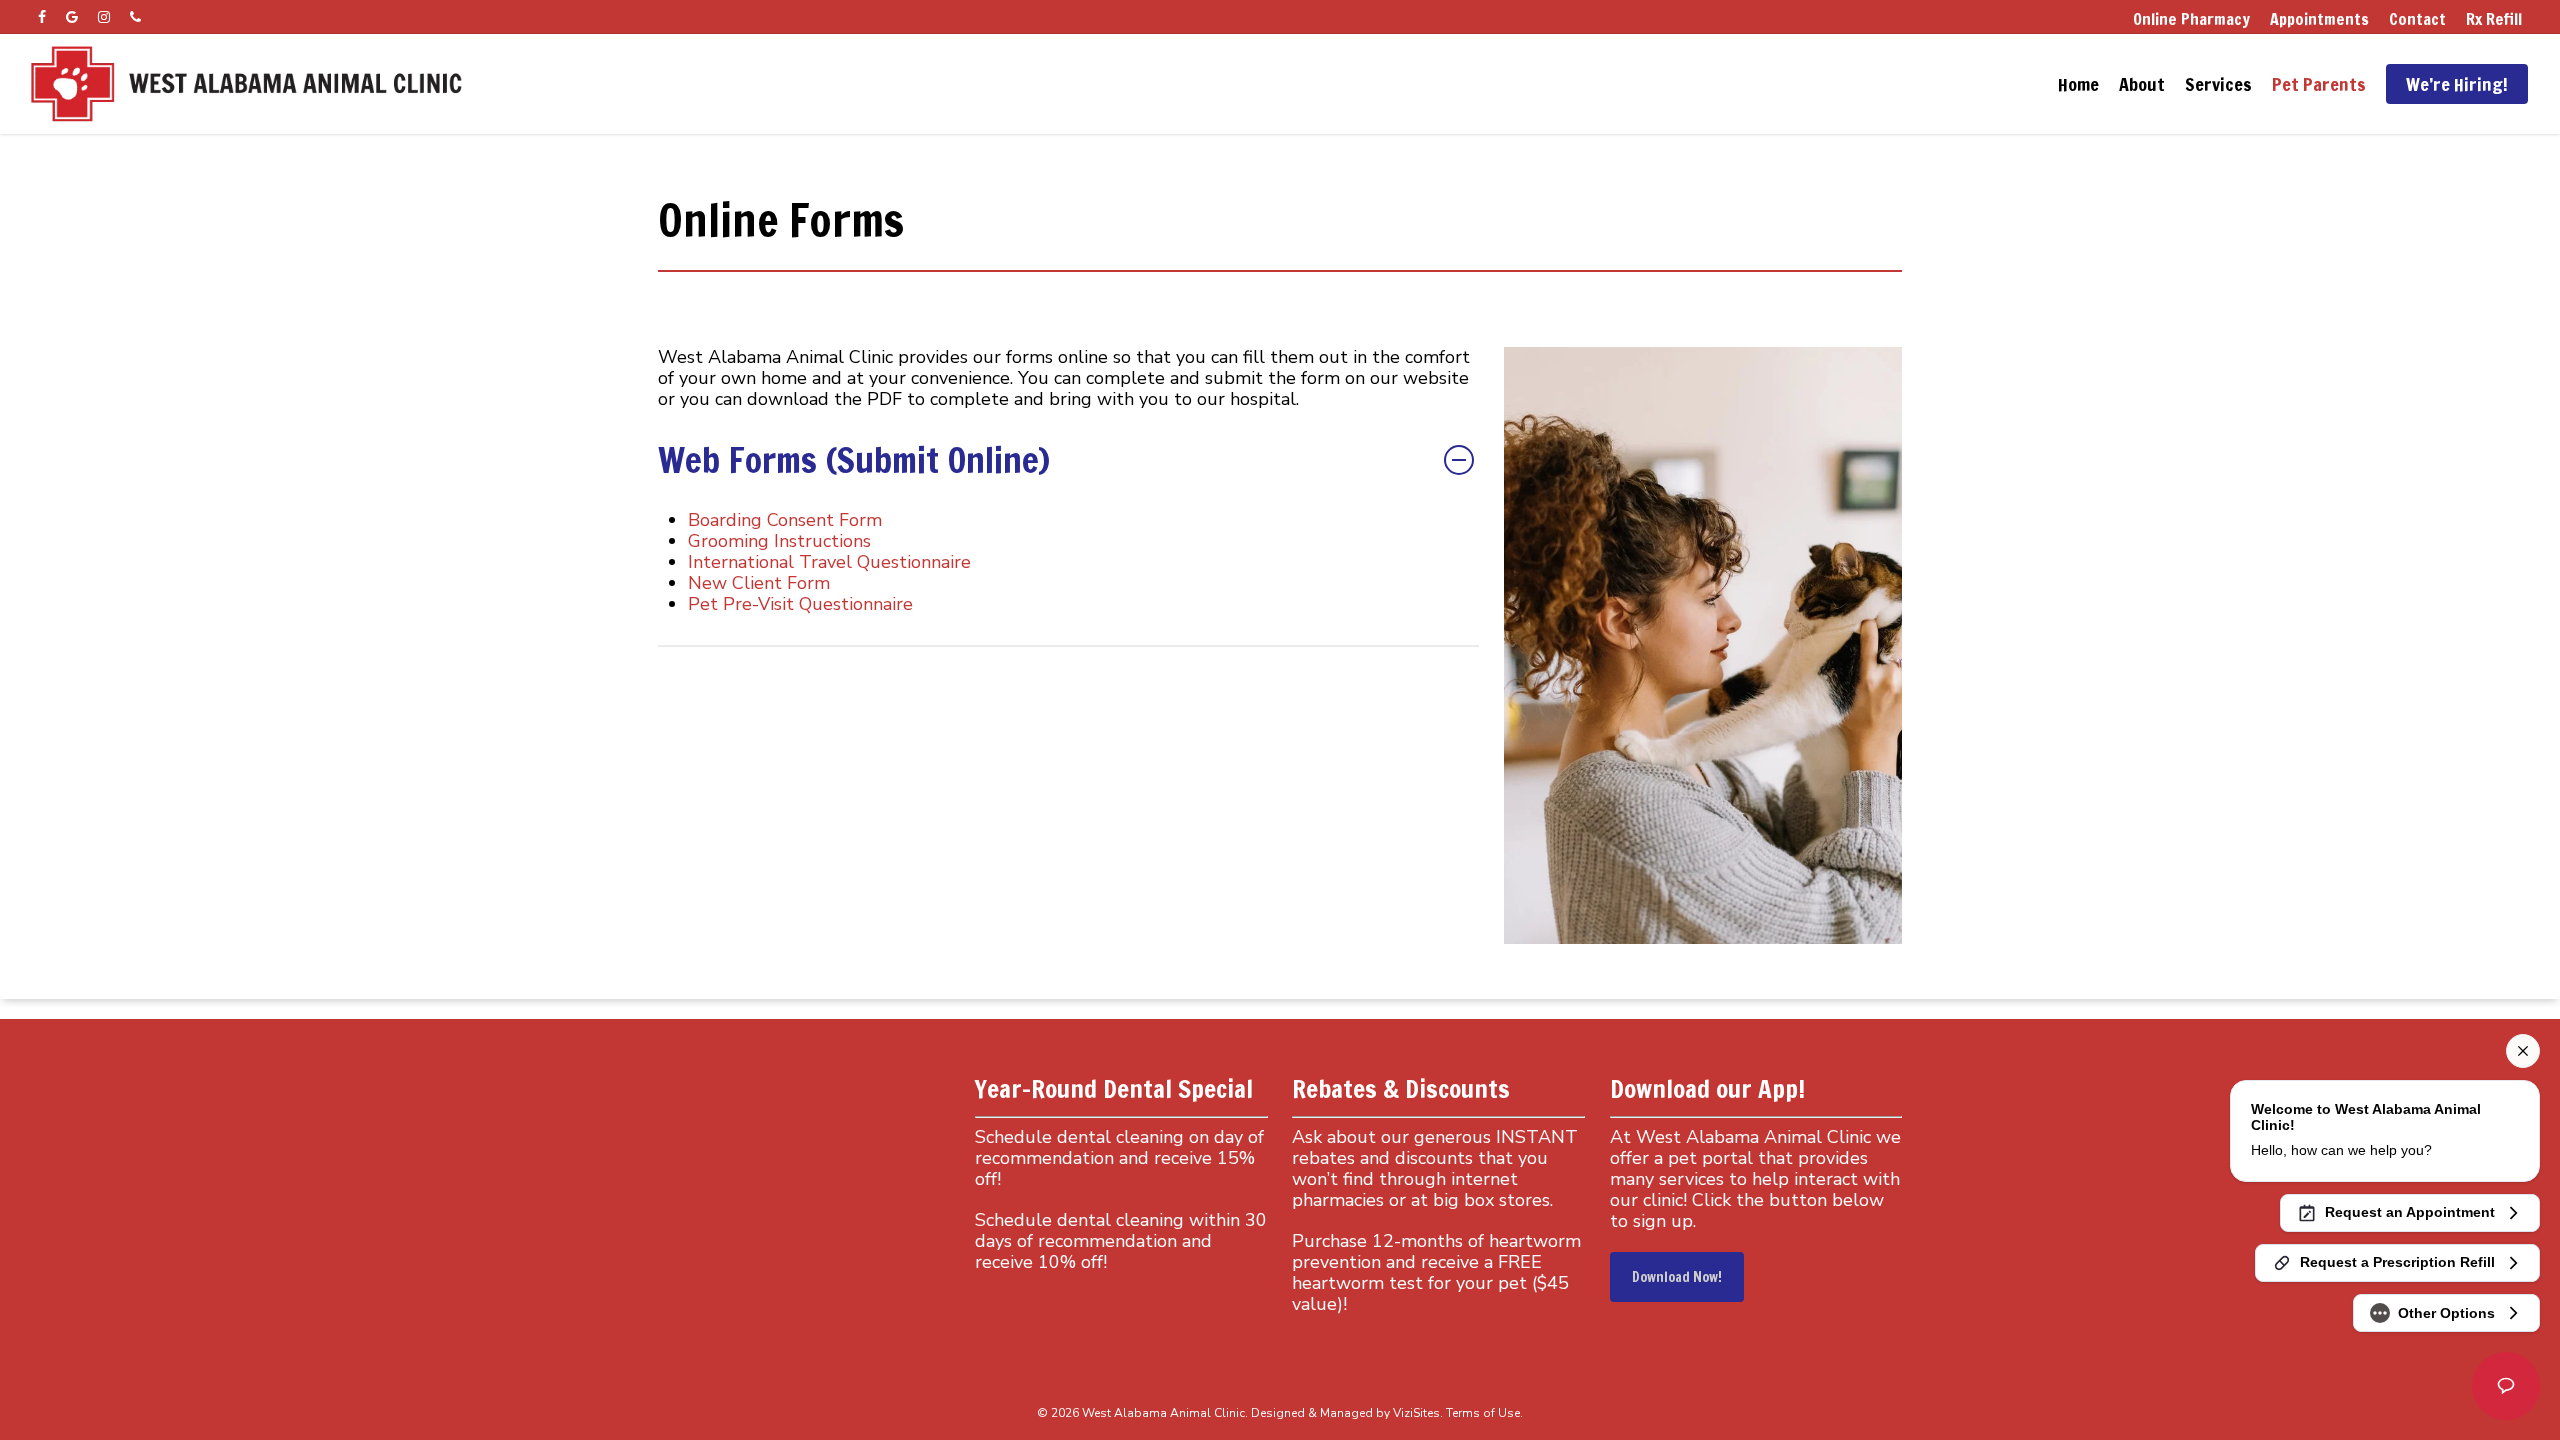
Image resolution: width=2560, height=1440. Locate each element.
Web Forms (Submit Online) (854, 460)
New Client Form (759, 583)
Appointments (2319, 19)
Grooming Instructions (779, 541)
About (2142, 84)
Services (2218, 84)
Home (2078, 84)
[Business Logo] (248, 84)
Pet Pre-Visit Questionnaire (800, 604)
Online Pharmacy (2191, 19)
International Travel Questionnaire (829, 562)
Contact (2417, 19)
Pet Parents (2319, 84)
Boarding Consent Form (785, 520)
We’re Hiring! (2457, 84)
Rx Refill (2494, 19)
